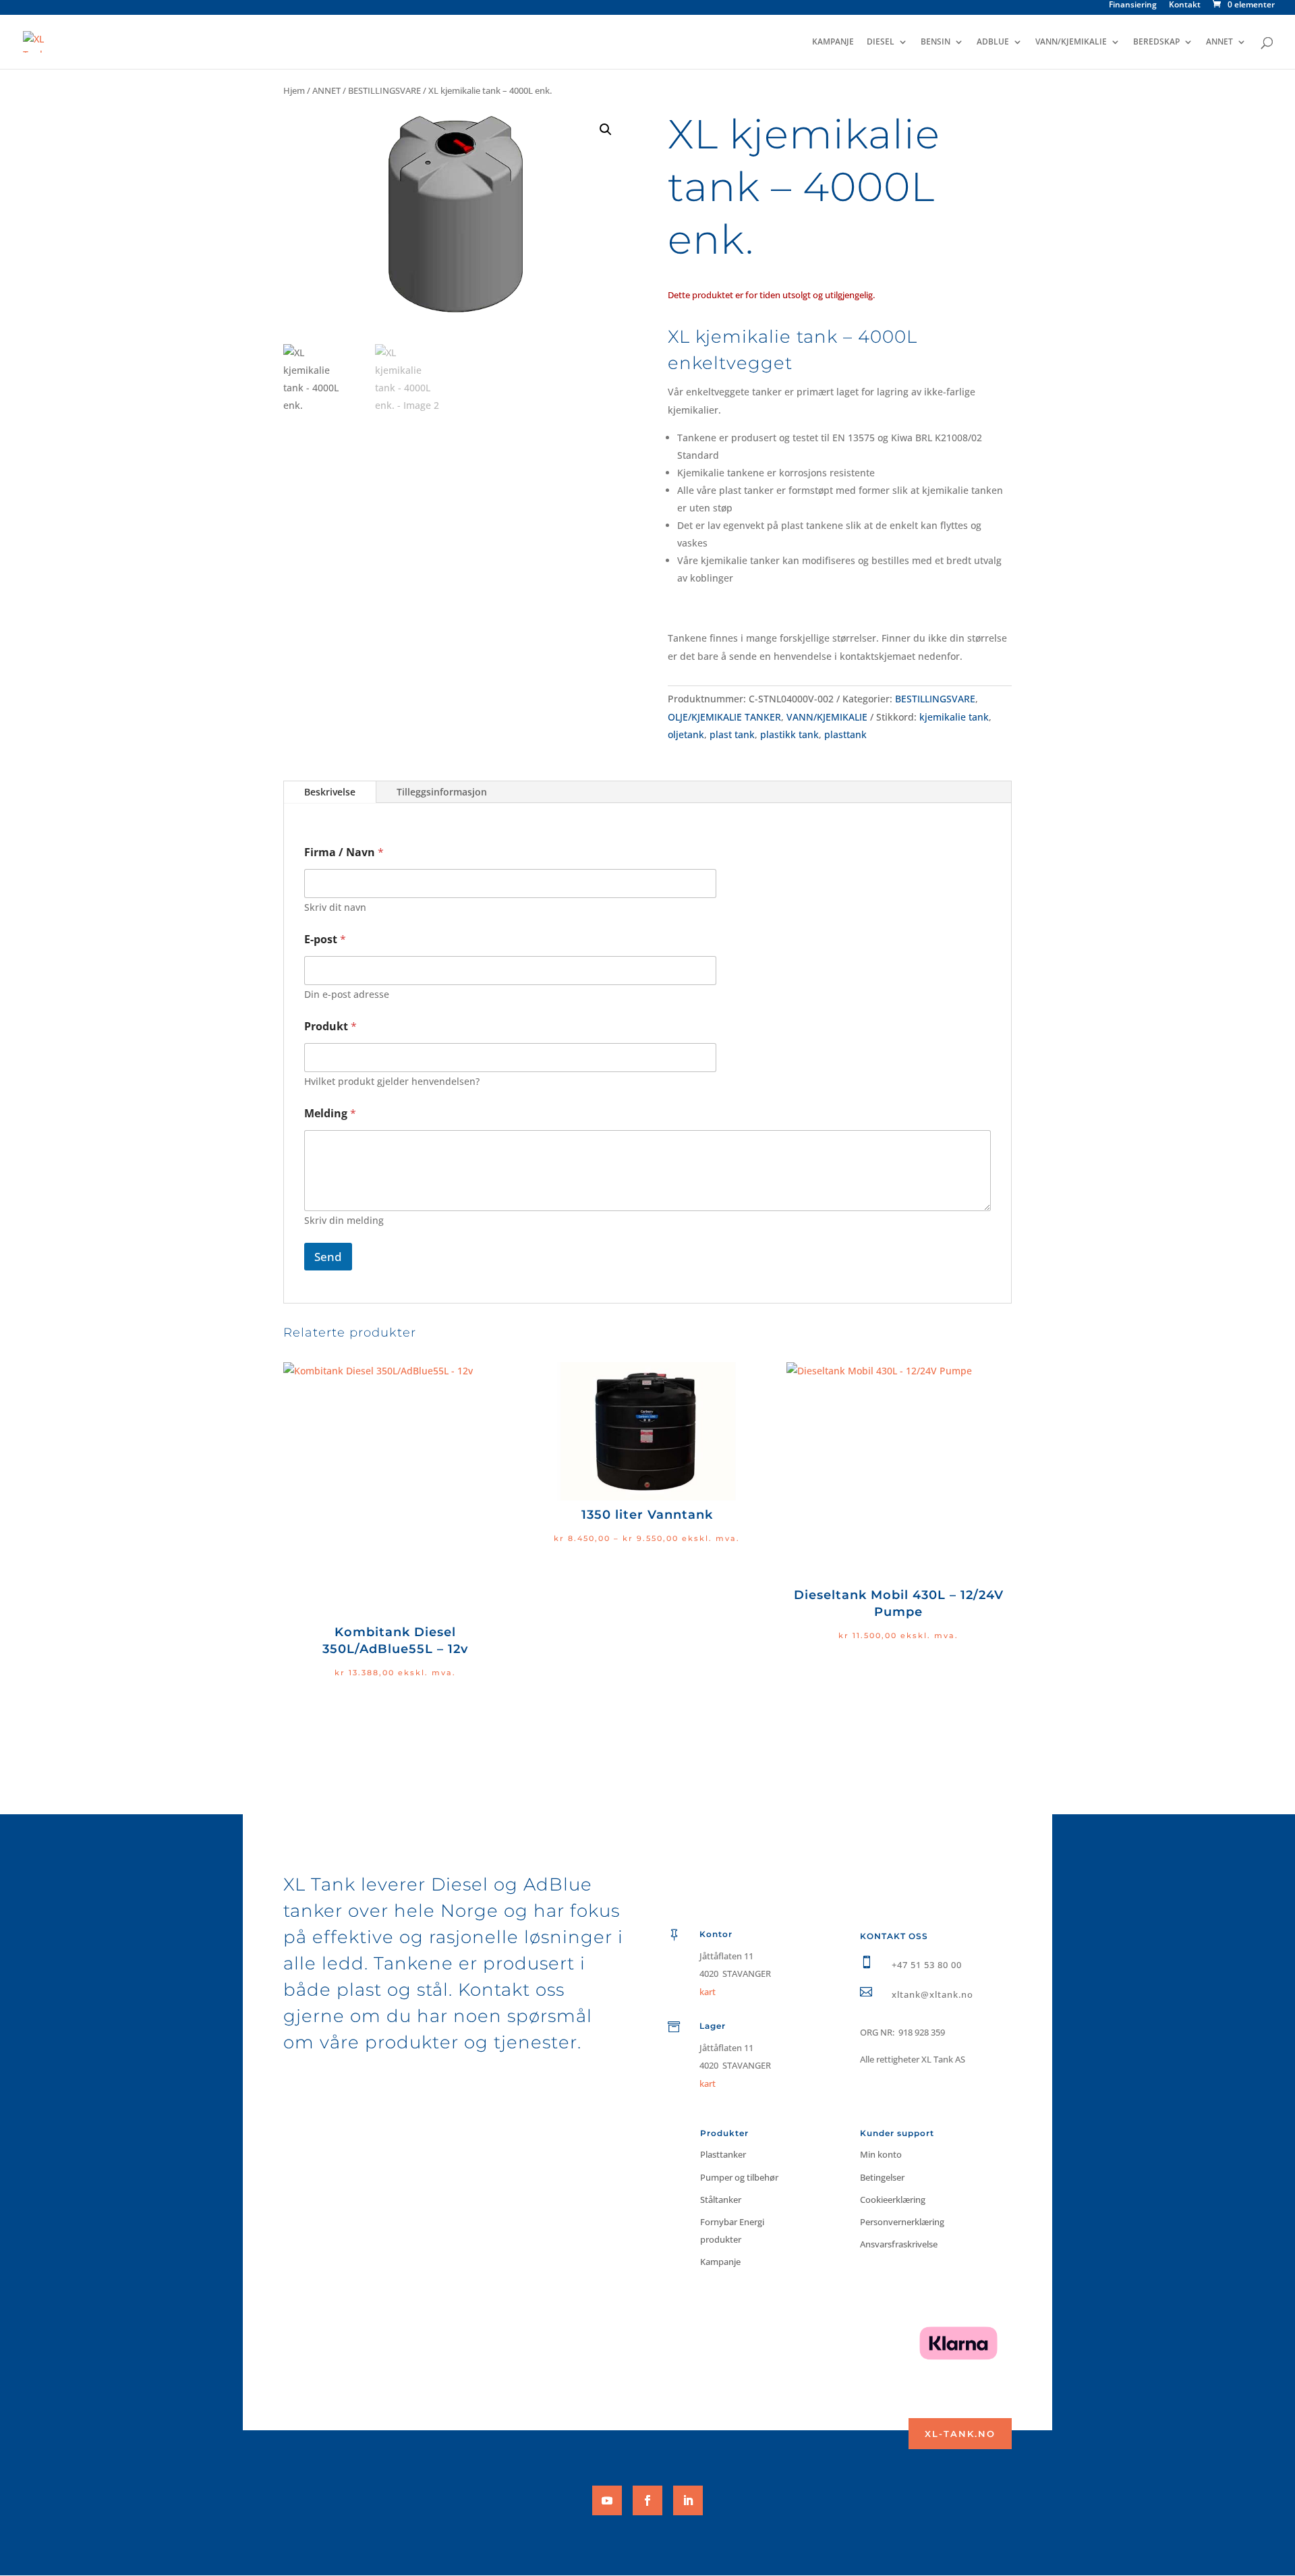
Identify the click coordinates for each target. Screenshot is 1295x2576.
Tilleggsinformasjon (442, 792)
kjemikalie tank (954, 717)
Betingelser (882, 2177)
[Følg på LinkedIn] (688, 2500)
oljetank (686, 734)
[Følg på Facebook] (647, 2500)
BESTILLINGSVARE (384, 90)
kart (708, 2083)
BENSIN (936, 42)
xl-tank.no (960, 2434)
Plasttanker (723, 2154)
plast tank (732, 734)
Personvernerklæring (902, 2222)
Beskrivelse (330, 792)
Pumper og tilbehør (739, 2177)
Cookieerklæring (893, 2200)
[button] (606, 130)
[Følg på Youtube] (607, 2500)
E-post (325, 940)
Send (328, 1257)
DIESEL (881, 42)
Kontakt (1185, 5)
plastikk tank (789, 734)
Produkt (330, 1027)
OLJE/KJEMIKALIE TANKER (724, 717)
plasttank (845, 734)
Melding (330, 1114)
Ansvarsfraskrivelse (899, 2244)
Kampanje (720, 2262)
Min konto (881, 2154)
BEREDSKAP (1156, 42)
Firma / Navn (344, 852)
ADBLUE (993, 42)
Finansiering (1133, 5)
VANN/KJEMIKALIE (1071, 42)
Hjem (294, 90)
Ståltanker (721, 2200)
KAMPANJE (833, 42)
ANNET (1219, 42)
